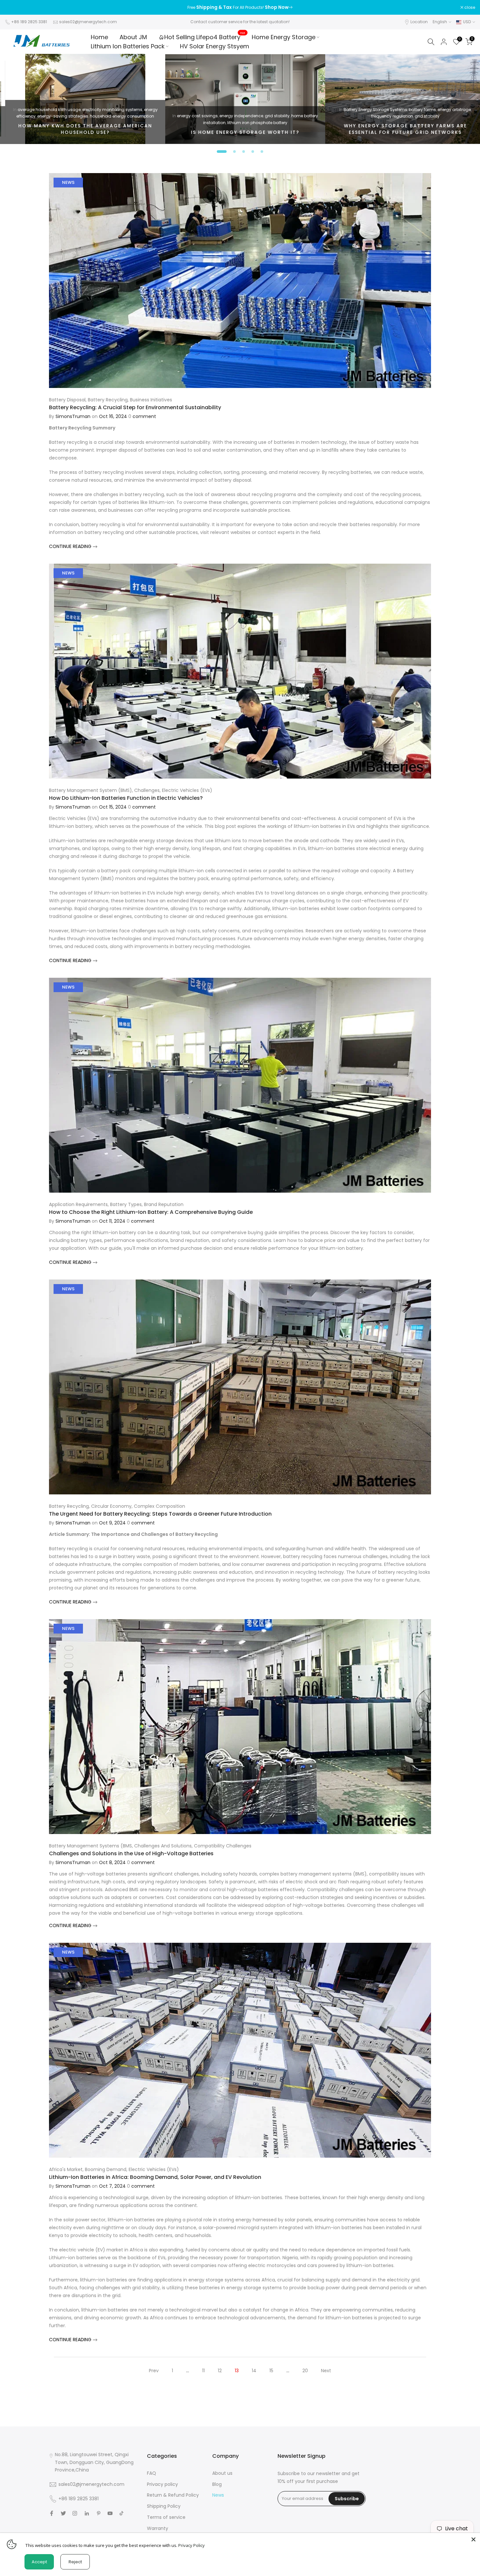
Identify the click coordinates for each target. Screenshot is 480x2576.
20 (305, 2371)
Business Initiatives (151, 400)
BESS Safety (184, 110)
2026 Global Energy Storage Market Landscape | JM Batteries (80, 129)
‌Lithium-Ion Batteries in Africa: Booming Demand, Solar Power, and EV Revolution (155, 2177)
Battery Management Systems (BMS (90, 1846)
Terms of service (166, 2517)
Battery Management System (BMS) (90, 790)
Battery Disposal (67, 400)
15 (271, 2371)
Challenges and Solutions (163, 1846)
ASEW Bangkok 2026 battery (359, 103)
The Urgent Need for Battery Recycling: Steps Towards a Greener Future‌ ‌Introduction (160, 1514)
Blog (217, 2484)
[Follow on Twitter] (63, 2513)
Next (326, 2371)
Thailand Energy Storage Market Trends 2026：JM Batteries (400, 129)
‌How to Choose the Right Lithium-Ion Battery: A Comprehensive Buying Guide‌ (151, 1212)
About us (222, 2473)
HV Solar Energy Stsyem (215, 46)
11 (203, 2371)
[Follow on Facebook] (52, 2513)
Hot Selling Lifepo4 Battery (205, 37)
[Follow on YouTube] (110, 2513)
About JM (133, 37)
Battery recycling (108, 400)
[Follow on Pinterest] (99, 2513)
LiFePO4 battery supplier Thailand (421, 103)
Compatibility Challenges (223, 1846)
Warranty (158, 2528)
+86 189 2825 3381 (29, 22)
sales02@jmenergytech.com (88, 22)
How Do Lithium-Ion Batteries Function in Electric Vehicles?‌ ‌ (127, 798)
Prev (154, 2371)
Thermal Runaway (248, 116)
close (14, 8)
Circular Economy (111, 1506)
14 (254, 2371)
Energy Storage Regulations (225, 110)
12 (220, 2371)
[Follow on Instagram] (75, 2513)
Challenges (147, 790)
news (68, 182)
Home (99, 37)
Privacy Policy (192, 2545)
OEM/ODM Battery (88, 116)
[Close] (473, 2539)
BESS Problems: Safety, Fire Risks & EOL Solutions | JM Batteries (240, 129)
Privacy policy (162, 2484)
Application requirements (78, 1204)
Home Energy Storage (284, 37)
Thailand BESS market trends (388, 110)
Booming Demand (106, 2169)
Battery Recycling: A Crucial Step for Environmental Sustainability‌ (135, 407)
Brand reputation (164, 1204)
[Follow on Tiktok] (121, 2513)
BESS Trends (30, 110)
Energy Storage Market (66, 110)
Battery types (126, 1204)
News (218, 2495)
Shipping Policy (164, 2506)
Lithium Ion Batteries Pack (128, 46)
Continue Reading (71, 546)
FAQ (152, 2473)
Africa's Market (66, 2169)
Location (419, 22)
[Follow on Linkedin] (87, 2513)
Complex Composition (160, 1506)
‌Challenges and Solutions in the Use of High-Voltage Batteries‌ (131, 1853)
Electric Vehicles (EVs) (187, 790)
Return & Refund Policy (173, 2495)
